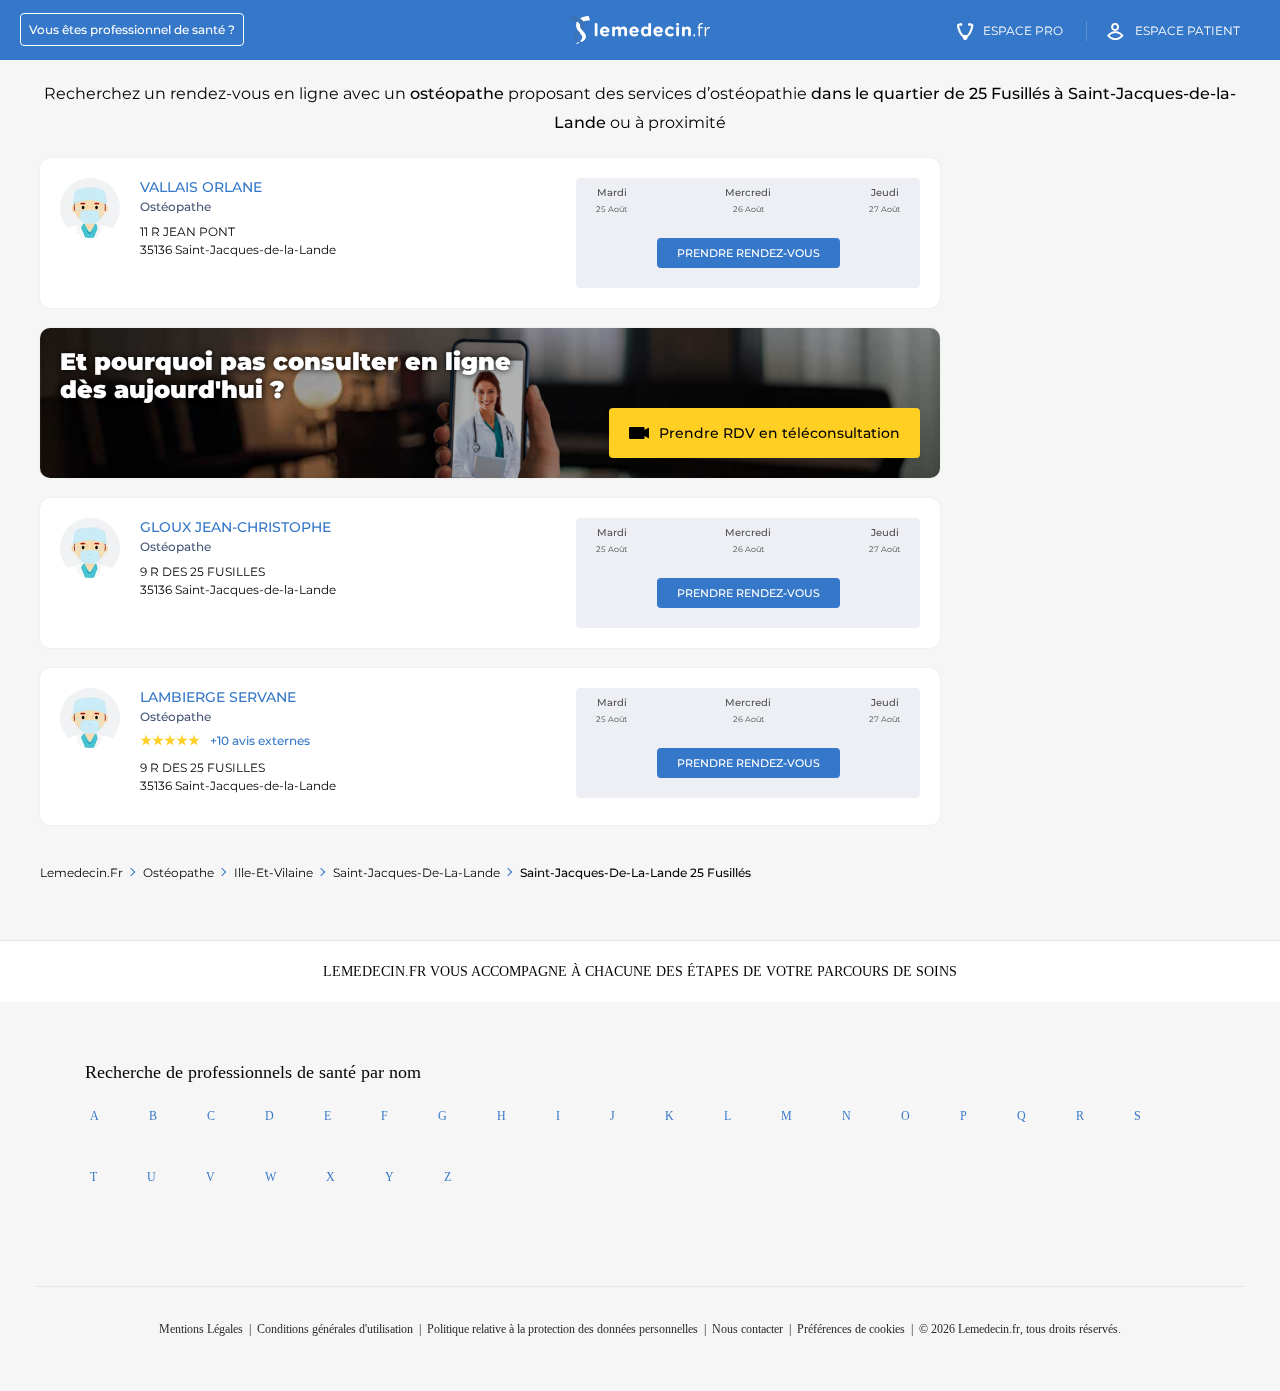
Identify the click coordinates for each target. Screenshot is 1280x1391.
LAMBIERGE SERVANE (218, 697)
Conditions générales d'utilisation (335, 1329)
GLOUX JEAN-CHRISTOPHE (235, 527)
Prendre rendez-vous (748, 253)
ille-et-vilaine (273, 872)
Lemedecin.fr (81, 872)
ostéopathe (178, 872)
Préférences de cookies (851, 1329)
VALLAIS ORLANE (201, 187)
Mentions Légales (201, 1329)
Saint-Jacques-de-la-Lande (416, 872)
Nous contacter (747, 1329)
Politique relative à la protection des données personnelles (562, 1329)
